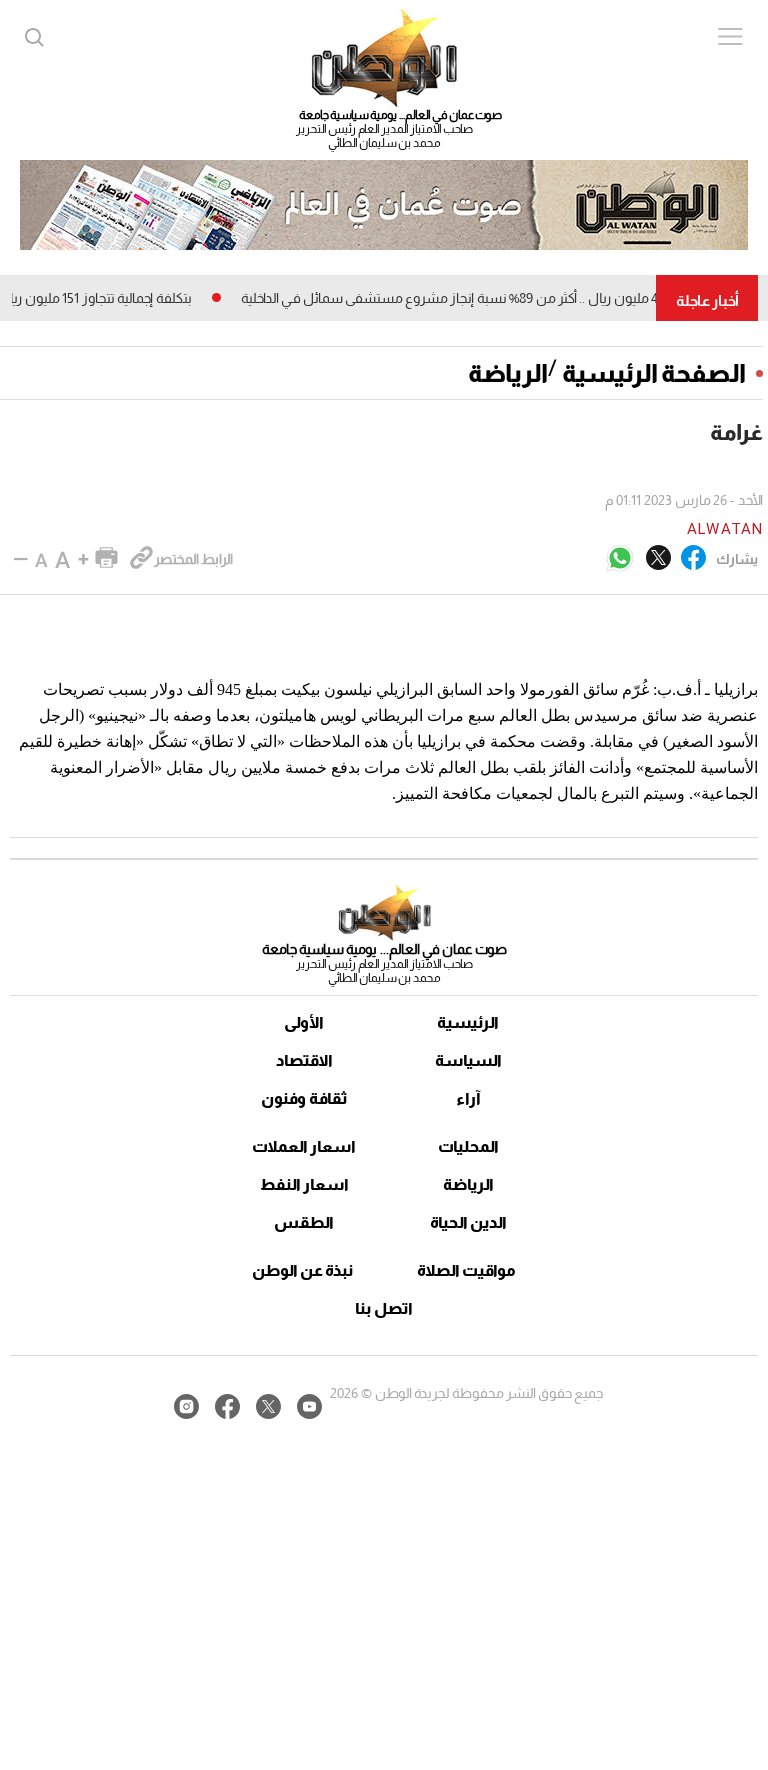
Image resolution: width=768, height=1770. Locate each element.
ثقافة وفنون (304, 1098)
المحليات (468, 1146)
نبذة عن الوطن (302, 1270)
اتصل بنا (384, 1308)
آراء (468, 1098)
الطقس (304, 1222)
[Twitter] (658, 559)
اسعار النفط (304, 1184)
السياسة (468, 1060)
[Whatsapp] (620, 559)
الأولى (304, 1022)
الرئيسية (468, 1022)
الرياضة (508, 373)
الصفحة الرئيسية (654, 373)
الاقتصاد (304, 1060)
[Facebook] (693, 559)
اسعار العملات (304, 1146)
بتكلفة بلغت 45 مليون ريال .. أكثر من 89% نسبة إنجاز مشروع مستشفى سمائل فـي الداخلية (506, 298)
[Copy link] (141, 559)
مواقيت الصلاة (466, 1270)
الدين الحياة (468, 1222)
